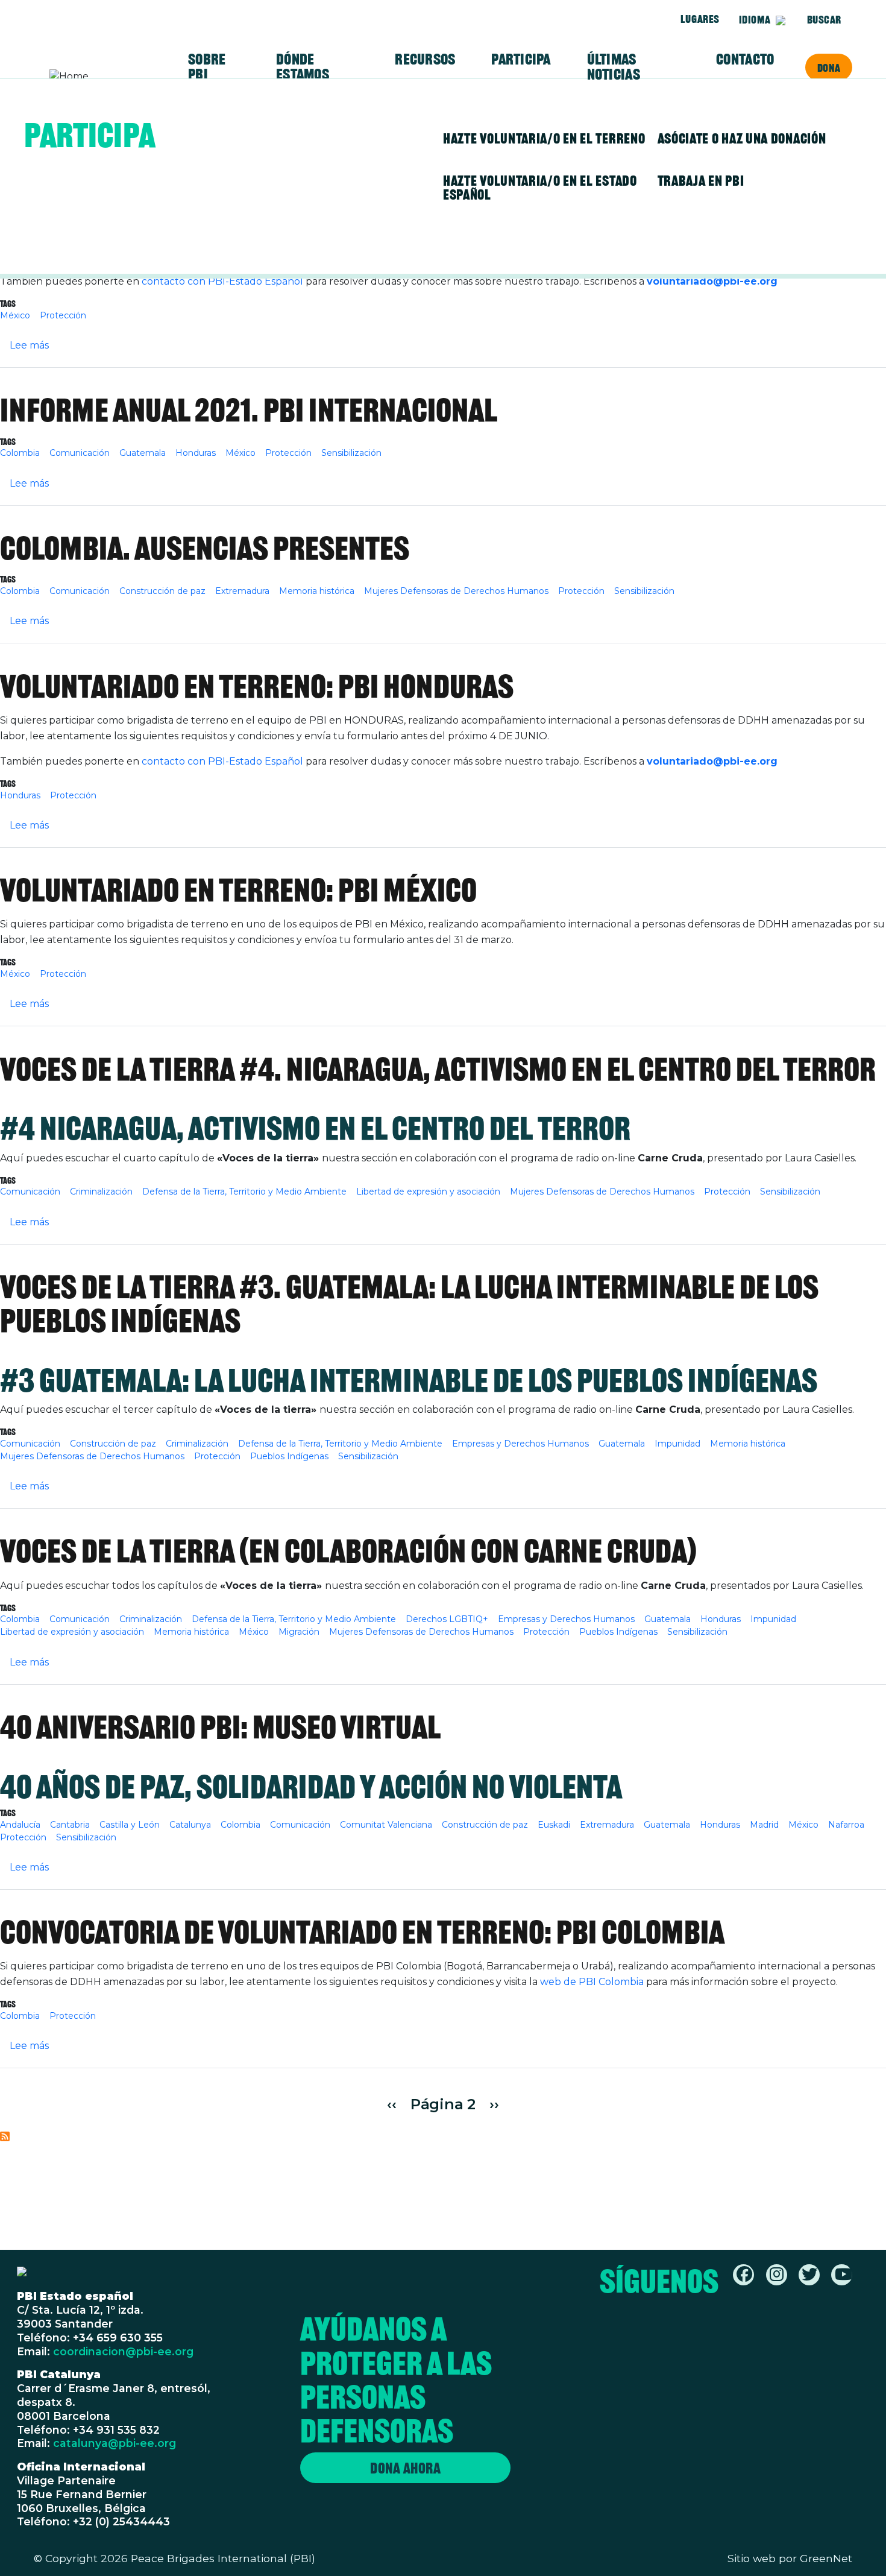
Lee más (29, 345)
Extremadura (242, 591)
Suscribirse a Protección (5, 2136)
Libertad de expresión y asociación (428, 1192)
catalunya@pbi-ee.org (115, 2443)
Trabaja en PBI (701, 181)
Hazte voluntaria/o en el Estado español (540, 188)
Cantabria (70, 1825)
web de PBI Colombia (593, 1982)
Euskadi (554, 1825)
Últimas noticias (614, 67)
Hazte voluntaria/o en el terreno (544, 138)
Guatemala (143, 453)
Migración (299, 1632)
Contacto (745, 59)
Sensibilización (351, 453)
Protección (63, 315)
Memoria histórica (317, 591)
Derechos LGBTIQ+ (447, 1619)
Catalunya (190, 1825)
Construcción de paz (162, 591)
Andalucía (20, 1825)
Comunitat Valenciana (386, 1825)
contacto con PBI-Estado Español (222, 281)
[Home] (96, 77)
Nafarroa (846, 1825)
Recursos (425, 59)
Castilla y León (130, 1825)
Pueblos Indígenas (289, 1456)
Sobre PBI (207, 67)
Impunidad (677, 1444)
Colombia (20, 453)
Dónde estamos (303, 67)
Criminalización (101, 1192)
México (15, 315)
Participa (521, 59)
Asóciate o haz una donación (742, 138)
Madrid (764, 1825)
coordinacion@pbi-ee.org (123, 2351)
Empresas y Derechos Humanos (520, 1444)
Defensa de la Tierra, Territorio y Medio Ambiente (244, 1192)
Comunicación (80, 453)
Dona (829, 68)
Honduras (196, 453)
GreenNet (826, 2558)
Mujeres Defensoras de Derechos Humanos (456, 591)
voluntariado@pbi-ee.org (712, 281)
